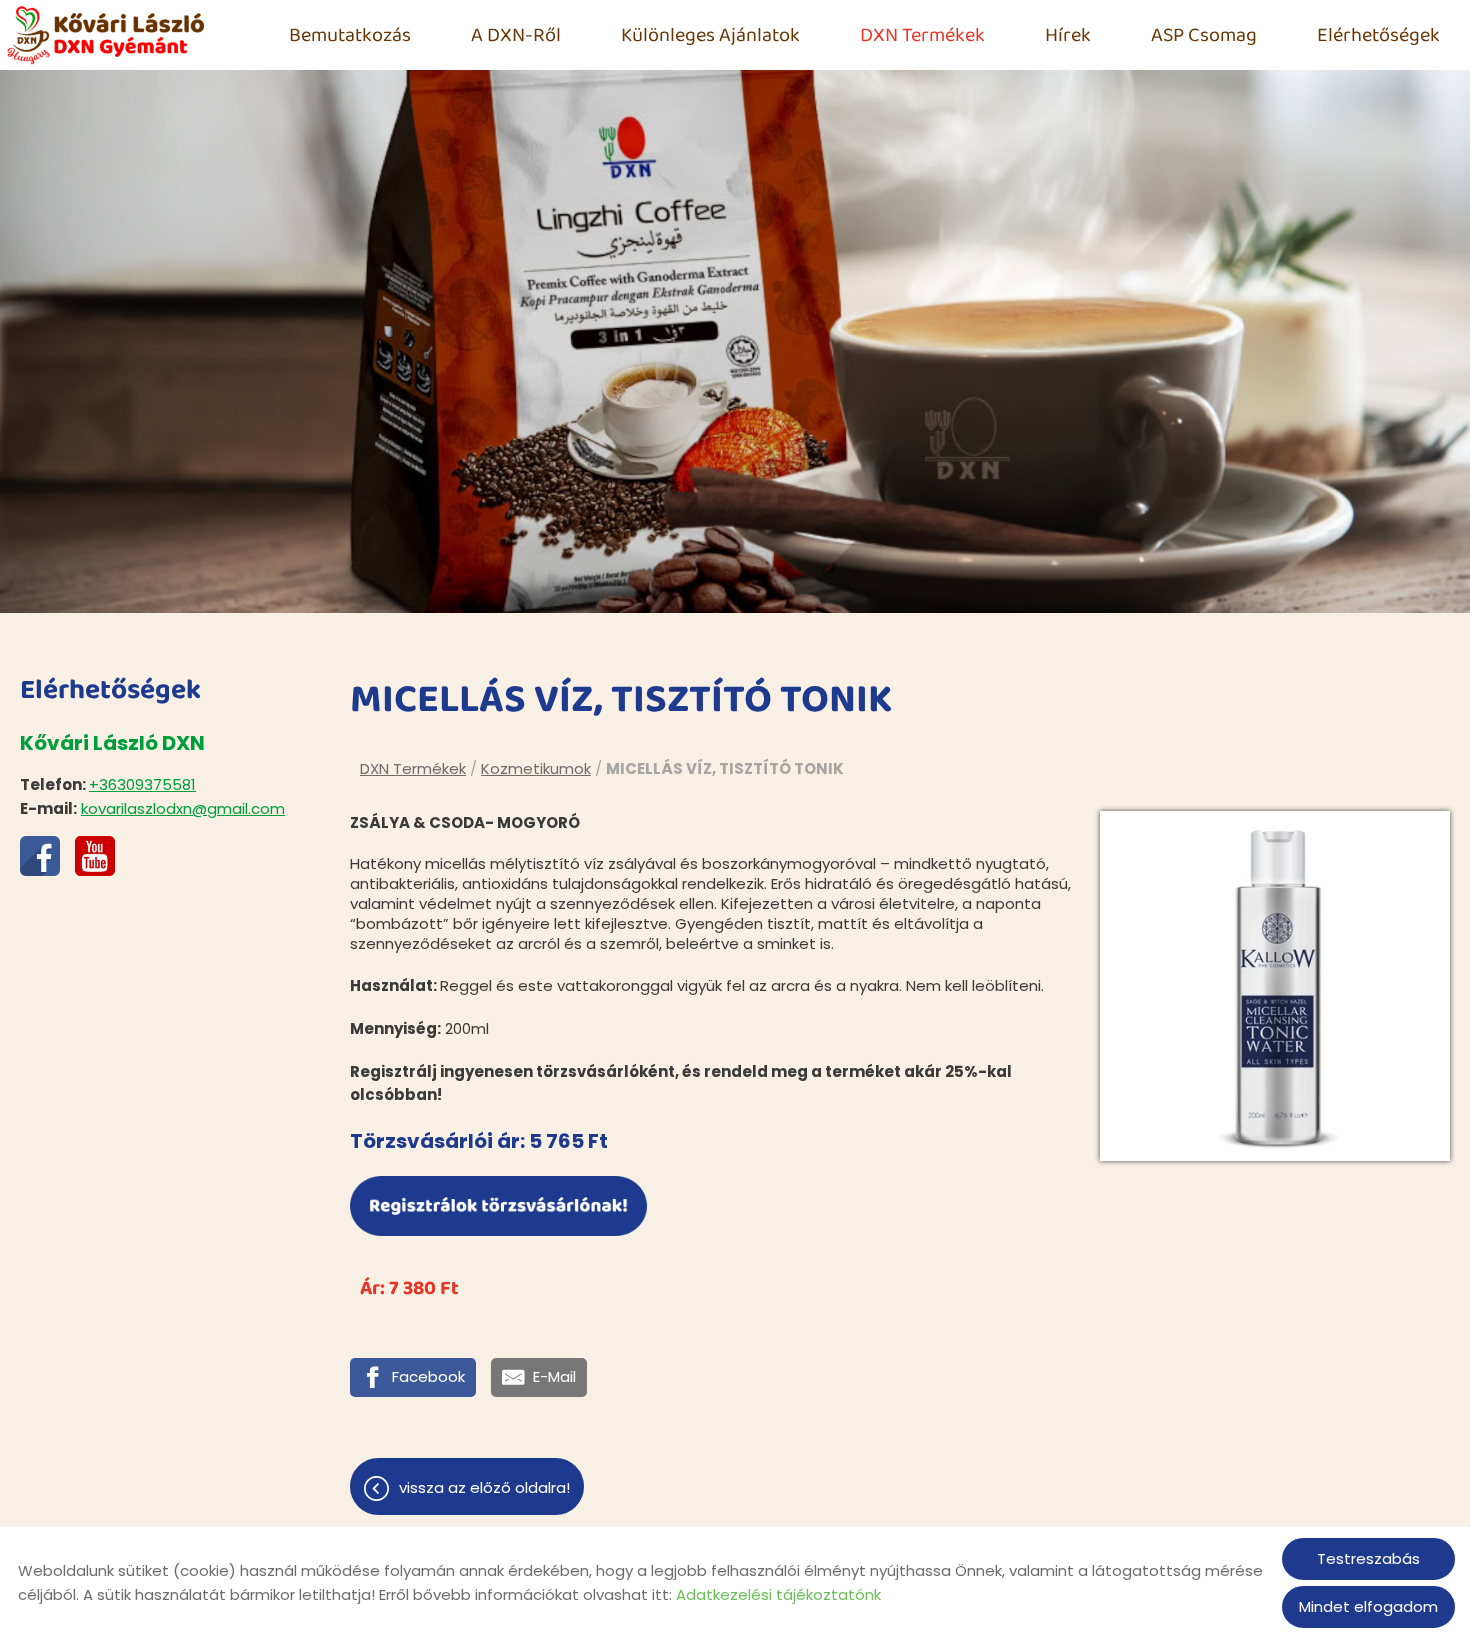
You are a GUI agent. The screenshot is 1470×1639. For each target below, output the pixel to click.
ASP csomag (1204, 35)
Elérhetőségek (1378, 35)
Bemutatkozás (350, 35)
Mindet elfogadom (1368, 1606)
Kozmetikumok (536, 768)
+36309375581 (142, 784)
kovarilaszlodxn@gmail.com (183, 808)
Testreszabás (1368, 1558)
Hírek (1068, 35)
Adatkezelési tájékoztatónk (778, 1594)
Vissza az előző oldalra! (484, 1487)
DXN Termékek (922, 35)
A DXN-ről (516, 35)
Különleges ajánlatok (710, 35)
